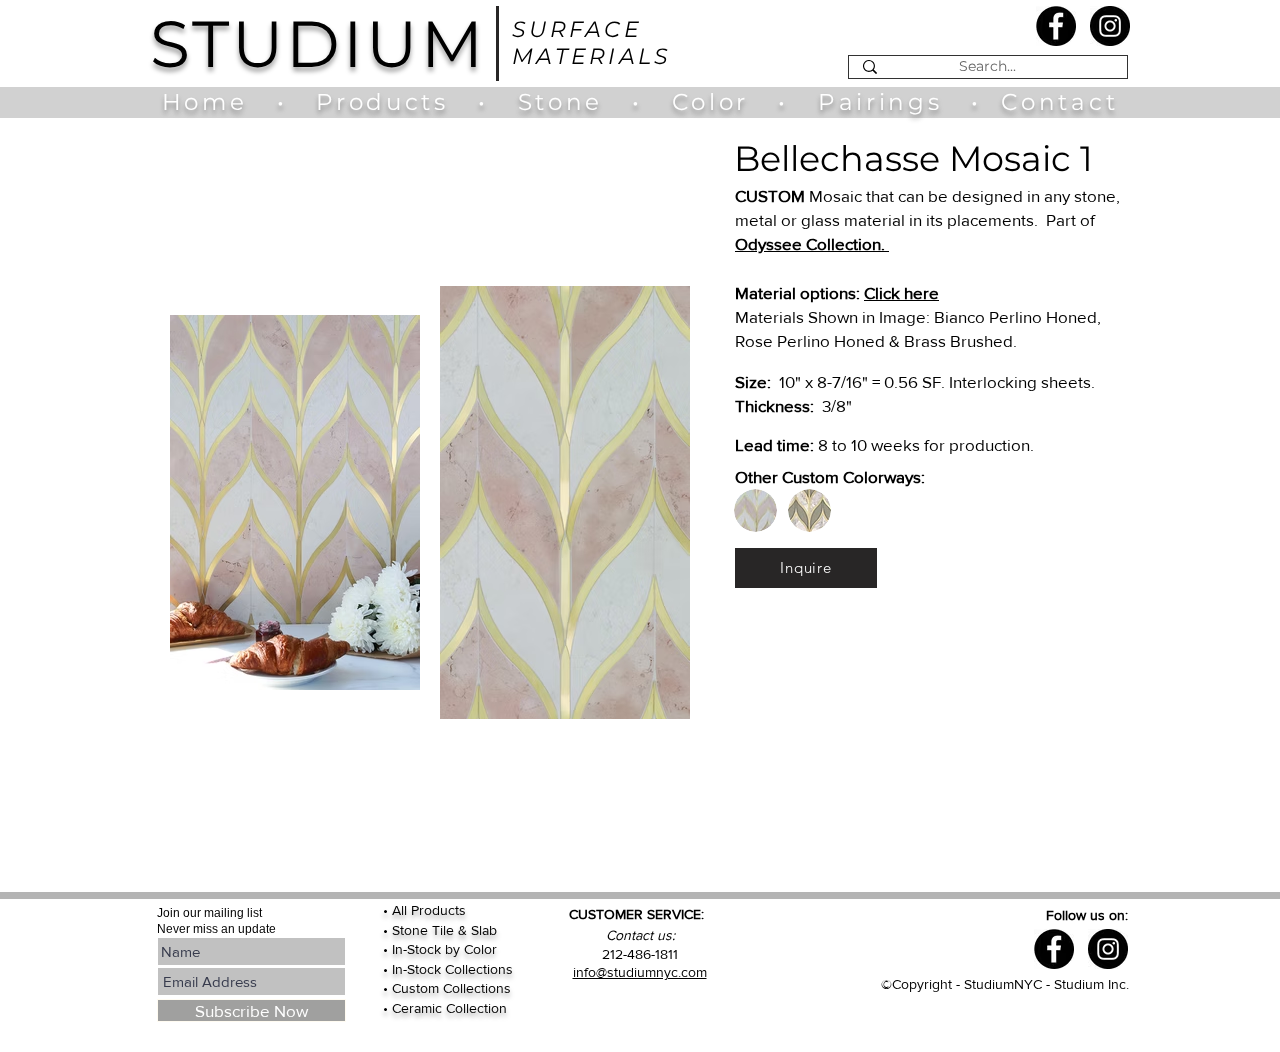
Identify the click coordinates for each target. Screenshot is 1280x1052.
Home (214, 102)
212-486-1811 (640, 954)
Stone (575, 102)
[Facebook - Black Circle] (1056, 26)
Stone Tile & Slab (444, 930)
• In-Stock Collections (448, 969)
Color (715, 102)
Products (382, 102)
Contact (1059, 102)
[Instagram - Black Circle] (1110, 26)
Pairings (880, 102)
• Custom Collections (447, 988)
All (401, 910)
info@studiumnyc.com (640, 972)
